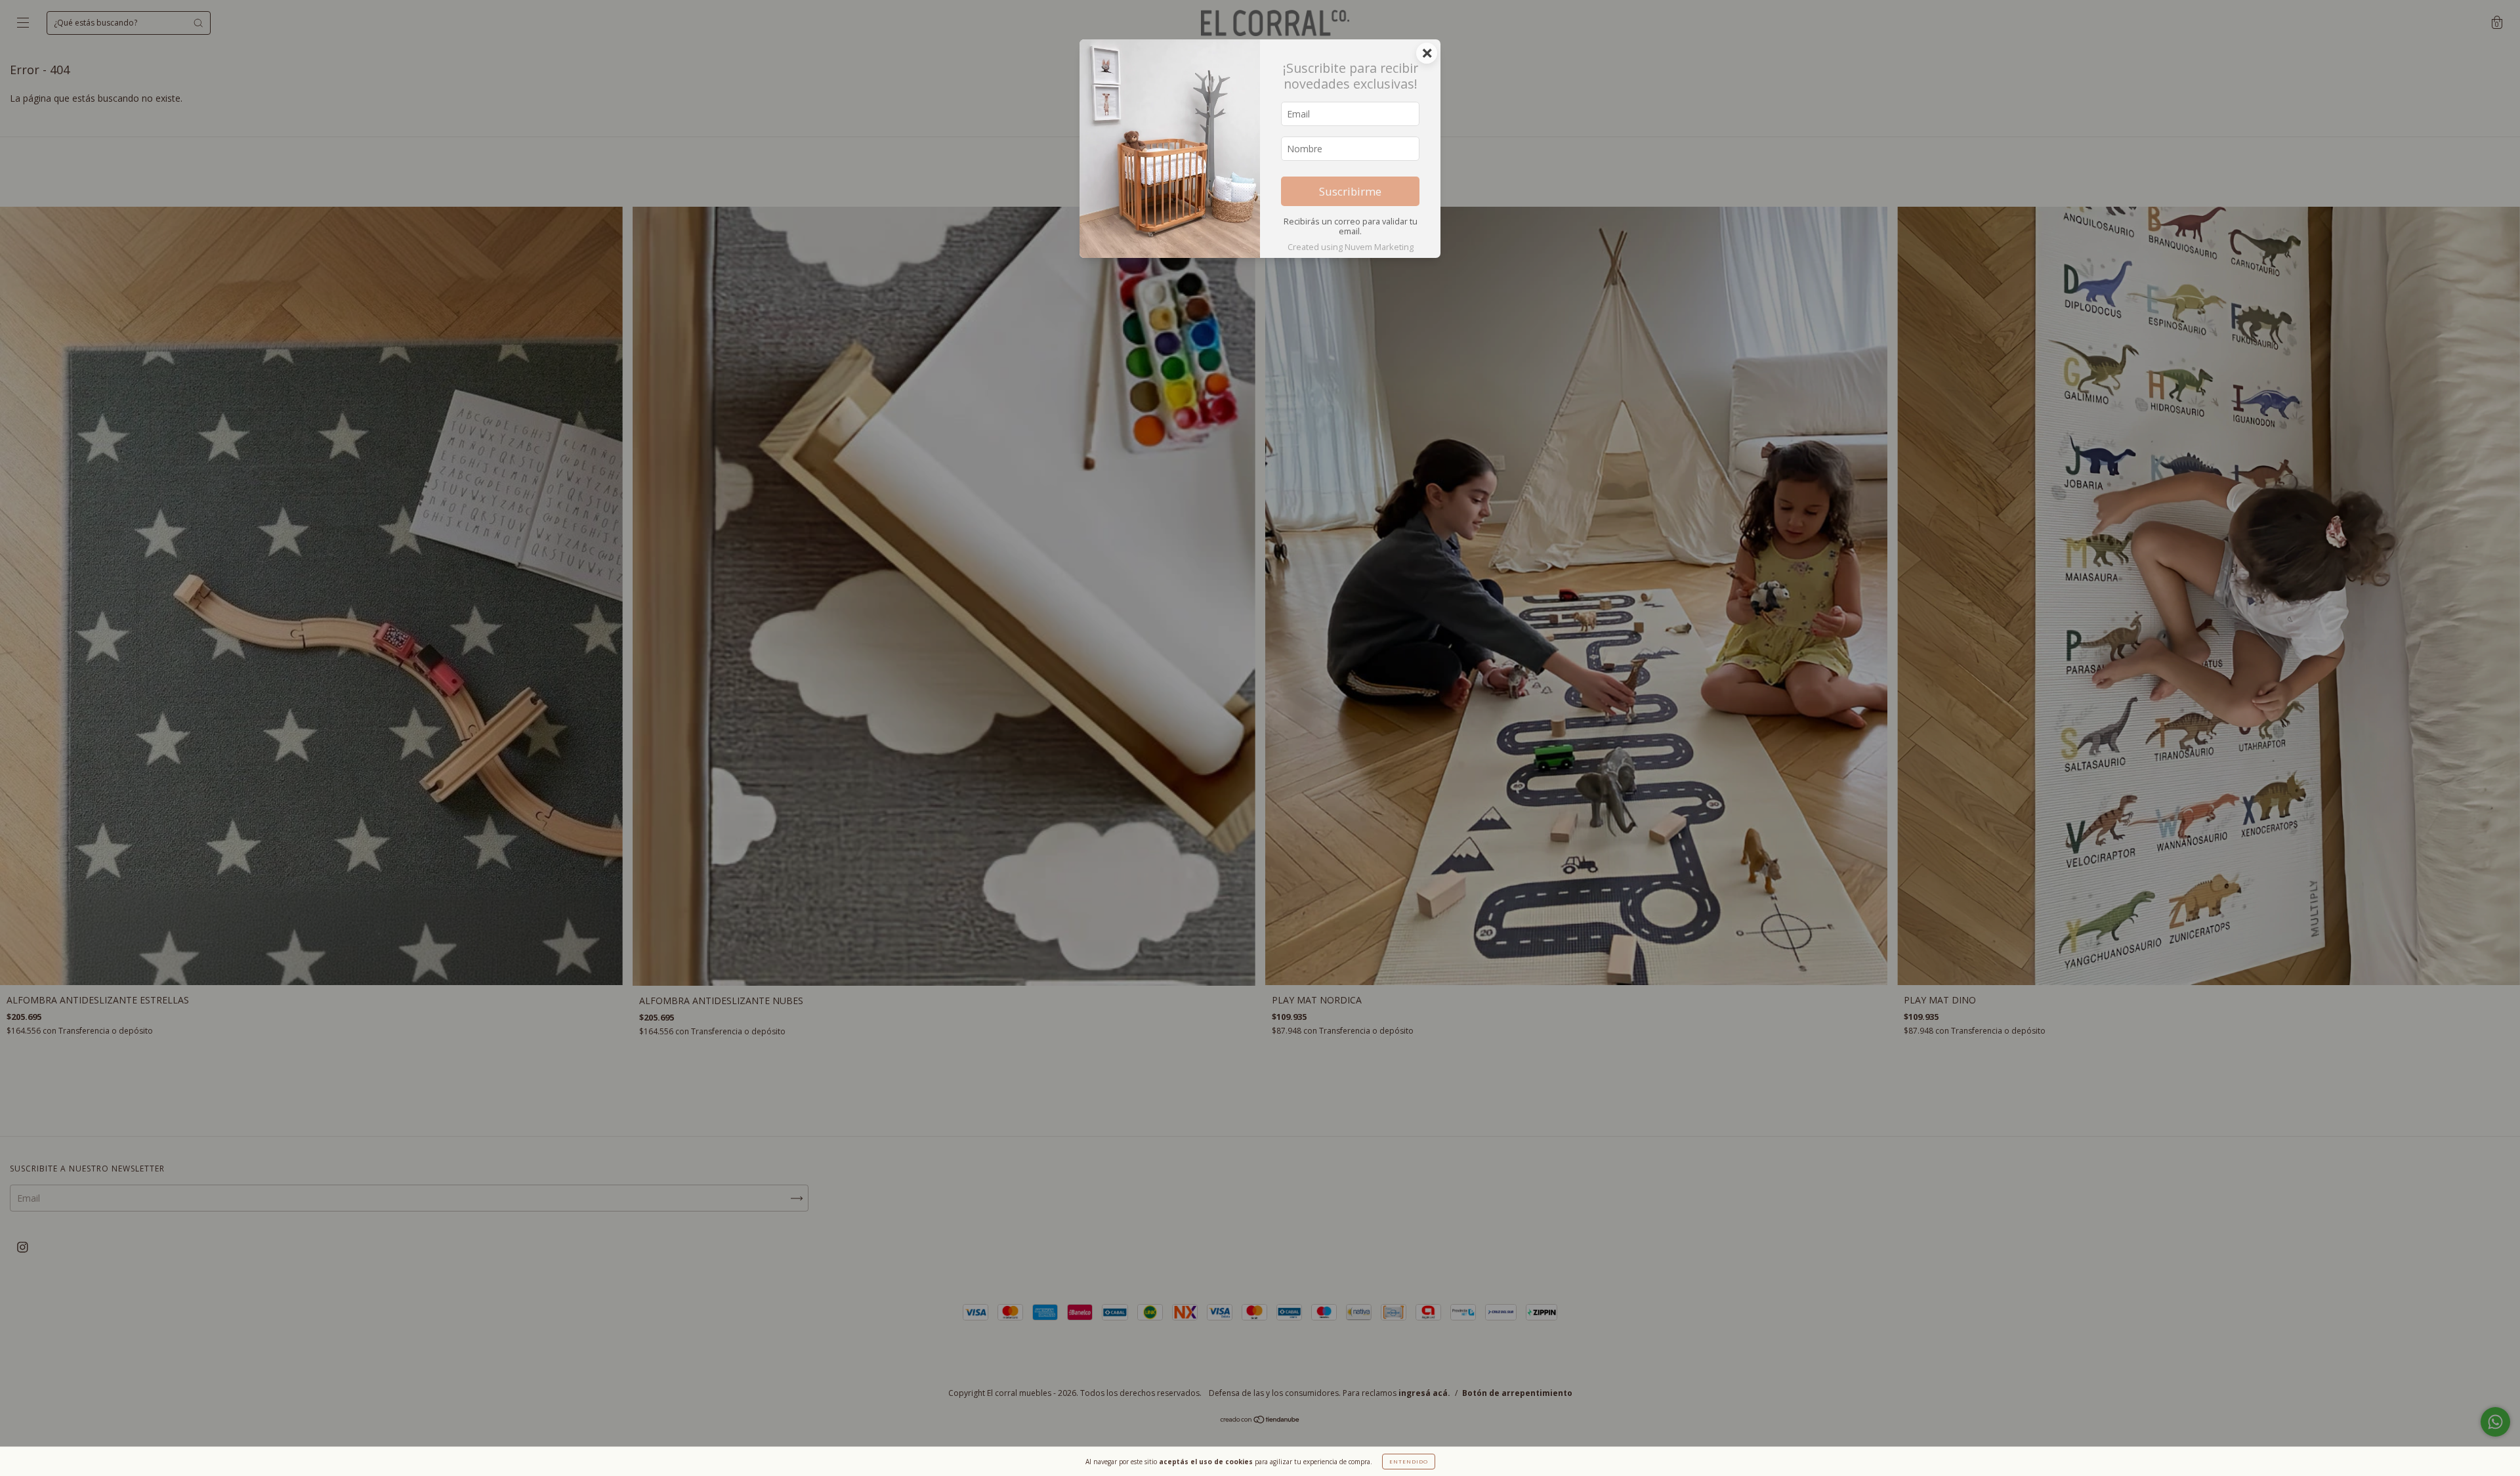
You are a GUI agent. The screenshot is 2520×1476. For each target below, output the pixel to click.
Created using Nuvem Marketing (1351, 247)
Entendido (1409, 1461)
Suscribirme (1350, 191)
